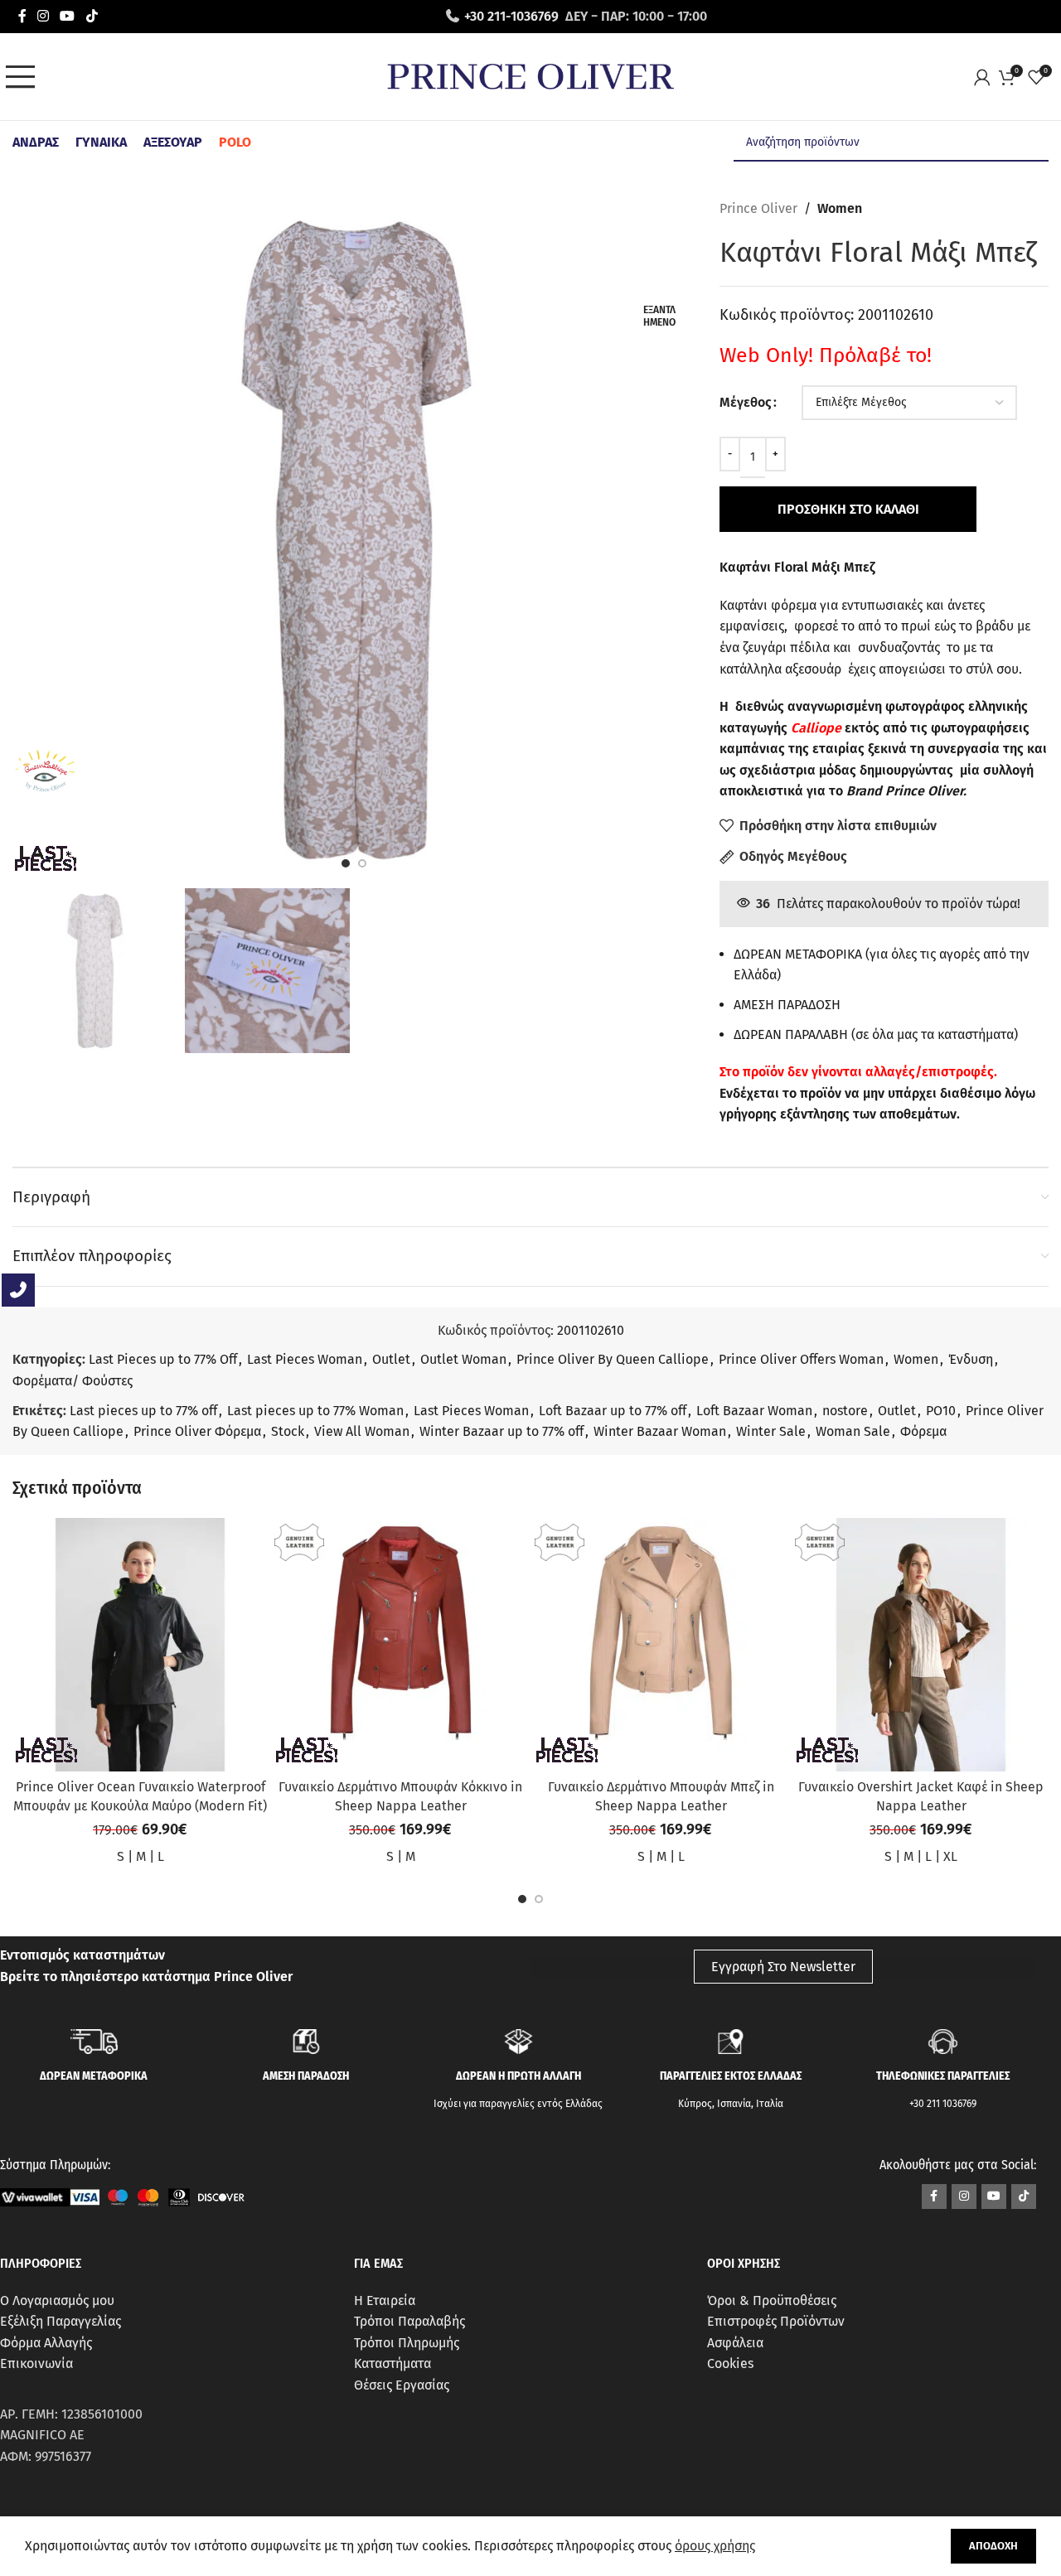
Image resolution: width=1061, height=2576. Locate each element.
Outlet (391, 1359)
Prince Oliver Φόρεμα (197, 1431)
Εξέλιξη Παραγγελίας (61, 2321)
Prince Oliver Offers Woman (801, 1359)
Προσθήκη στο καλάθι (848, 509)
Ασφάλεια (735, 2343)
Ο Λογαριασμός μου (57, 2301)
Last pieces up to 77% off (143, 1411)
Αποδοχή (993, 2546)
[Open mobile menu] (25, 77)
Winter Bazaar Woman (660, 1431)
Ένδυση (971, 1359)
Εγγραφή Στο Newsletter (783, 1967)
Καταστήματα (392, 2363)
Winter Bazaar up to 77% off (501, 1431)
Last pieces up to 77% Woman (315, 1411)
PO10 (941, 1411)
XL (950, 1856)
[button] (522, 1899)
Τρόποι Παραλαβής (409, 2321)
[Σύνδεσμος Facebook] (22, 16)
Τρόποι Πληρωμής (407, 2343)
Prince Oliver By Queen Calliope (613, 1359)
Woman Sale (853, 1431)
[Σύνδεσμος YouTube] (68, 16)
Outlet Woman (463, 1359)
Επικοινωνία (36, 2363)
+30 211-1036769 (511, 16)
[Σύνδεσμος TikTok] (92, 16)
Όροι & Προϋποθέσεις (772, 2301)
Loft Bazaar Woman (754, 1411)
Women (840, 208)
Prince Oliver (758, 208)
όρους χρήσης (715, 2546)
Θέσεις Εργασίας (402, 2385)
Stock (288, 1431)
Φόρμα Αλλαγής (46, 2343)
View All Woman (362, 1431)
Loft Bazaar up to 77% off (613, 1411)
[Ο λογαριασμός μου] (986, 77)
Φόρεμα (923, 1431)
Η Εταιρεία (385, 2301)
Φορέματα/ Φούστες (73, 1381)
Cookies (730, 2363)
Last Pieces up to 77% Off (163, 1359)
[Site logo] (530, 76)
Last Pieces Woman (305, 1359)
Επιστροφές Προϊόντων (776, 2321)
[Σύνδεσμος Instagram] (43, 16)
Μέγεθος (746, 402)
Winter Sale (771, 1431)
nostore (845, 1411)
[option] (346, 863)
